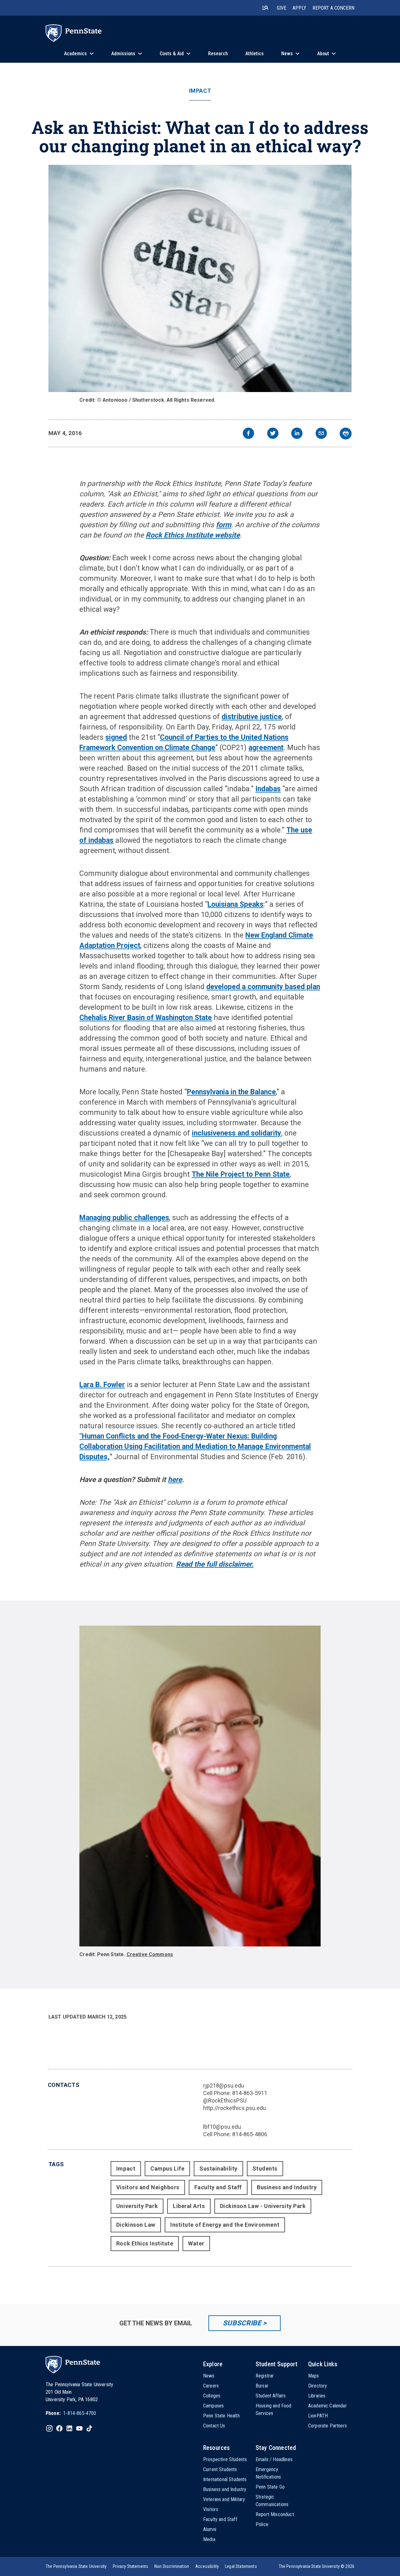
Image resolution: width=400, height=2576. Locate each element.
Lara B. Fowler (102, 1385)
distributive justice (252, 717)
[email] (321, 434)
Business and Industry (287, 2187)
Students (265, 2169)
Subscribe (242, 2323)
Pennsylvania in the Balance (231, 1092)
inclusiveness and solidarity (237, 1133)
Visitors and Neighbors (148, 2187)
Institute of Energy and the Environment (225, 2225)
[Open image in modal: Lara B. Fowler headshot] (200, 1786)
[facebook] (248, 434)
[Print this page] (346, 434)
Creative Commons (150, 1954)
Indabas (268, 789)
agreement (266, 748)
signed (116, 737)
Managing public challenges (124, 1218)
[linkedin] (297, 434)
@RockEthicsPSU (225, 2100)
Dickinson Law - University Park (263, 2206)
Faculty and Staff (218, 2187)
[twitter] (273, 434)
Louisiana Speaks (235, 904)
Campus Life (167, 2169)
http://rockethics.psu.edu (235, 2108)
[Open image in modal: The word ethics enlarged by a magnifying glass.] (200, 278)
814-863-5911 (250, 2093)
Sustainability (218, 2169)
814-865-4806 (250, 2134)
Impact (200, 91)
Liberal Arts (189, 2206)
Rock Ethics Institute (145, 2243)
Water (196, 2243)
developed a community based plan (263, 987)
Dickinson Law (136, 2225)
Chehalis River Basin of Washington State (146, 1018)
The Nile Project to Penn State (241, 1174)
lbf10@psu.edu (222, 2127)
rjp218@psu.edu (224, 2085)
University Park (137, 2206)
